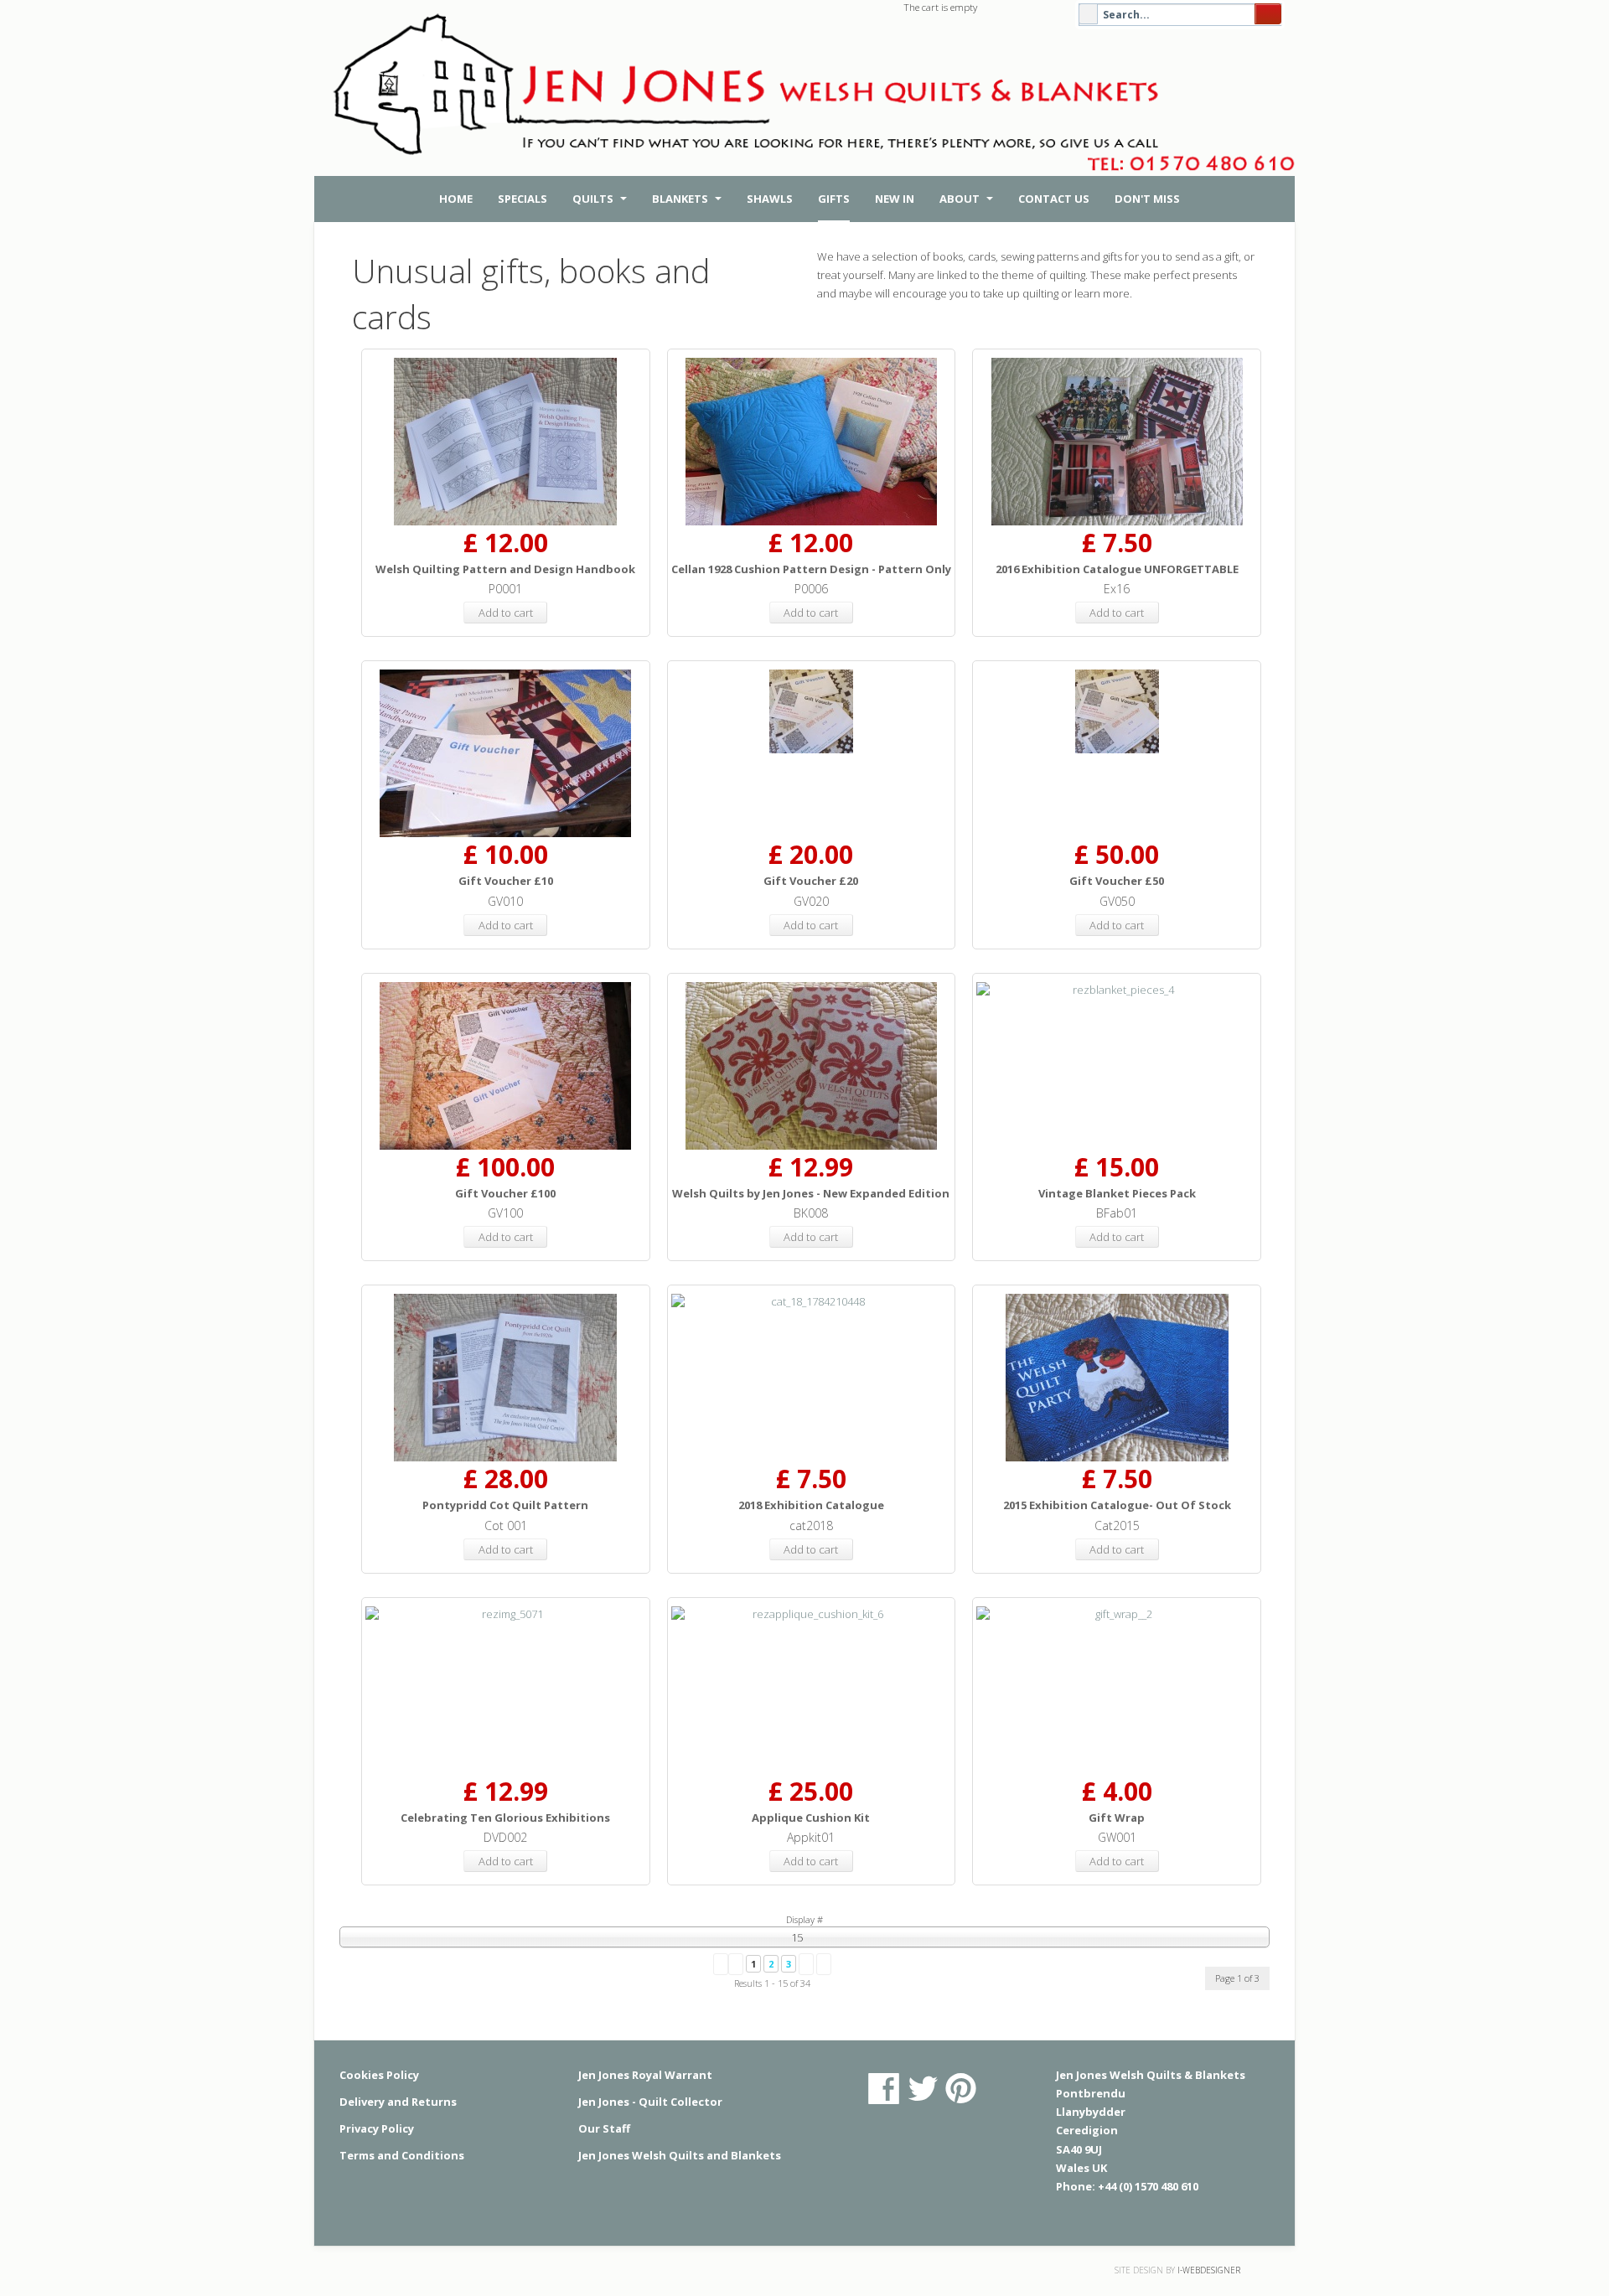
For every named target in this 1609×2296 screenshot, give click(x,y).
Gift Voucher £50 (1117, 881)
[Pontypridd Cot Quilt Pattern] (506, 1378)
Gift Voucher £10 (506, 881)
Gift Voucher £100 (505, 1193)
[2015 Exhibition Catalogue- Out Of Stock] (1117, 1378)
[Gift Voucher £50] (1117, 711)
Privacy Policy (377, 2128)
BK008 (811, 1213)
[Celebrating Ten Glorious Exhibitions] (506, 1614)
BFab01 (1117, 1213)
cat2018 (811, 1525)
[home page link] (809, 101)
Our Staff (604, 2128)
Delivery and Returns (398, 2102)
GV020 (811, 901)
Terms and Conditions (402, 2155)
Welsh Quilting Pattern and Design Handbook (505, 569)
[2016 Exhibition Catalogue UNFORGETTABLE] (1117, 442)
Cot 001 (506, 1525)
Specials (523, 199)
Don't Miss (1147, 199)
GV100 (505, 1213)
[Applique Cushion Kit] (812, 1614)
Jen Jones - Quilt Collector (650, 2102)
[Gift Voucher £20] (812, 711)
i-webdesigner (1209, 2270)
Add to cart (506, 613)
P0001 (505, 589)
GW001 (1117, 1837)
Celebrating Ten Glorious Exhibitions (505, 1818)
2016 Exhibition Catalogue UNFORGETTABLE (1117, 569)
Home (456, 199)
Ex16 (1117, 589)
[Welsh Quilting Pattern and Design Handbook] (506, 442)
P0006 (811, 589)
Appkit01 (811, 1837)
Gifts (834, 199)
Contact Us (1054, 199)
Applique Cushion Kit (811, 1818)
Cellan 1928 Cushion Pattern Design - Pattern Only (811, 569)
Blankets (681, 199)
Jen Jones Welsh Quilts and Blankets (680, 2155)
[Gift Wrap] (1117, 1614)
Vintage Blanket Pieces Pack (1117, 1193)
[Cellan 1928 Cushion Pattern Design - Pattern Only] (812, 442)
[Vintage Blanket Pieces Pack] (1117, 990)
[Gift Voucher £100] (506, 1066)
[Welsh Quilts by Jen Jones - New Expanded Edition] (812, 1066)
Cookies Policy (379, 2075)
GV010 (505, 901)
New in (895, 199)
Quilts (594, 199)
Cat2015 (1117, 1525)
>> (824, 1964)
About (961, 199)
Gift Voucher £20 (811, 881)
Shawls (770, 199)
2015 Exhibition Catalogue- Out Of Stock (1117, 1505)
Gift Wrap (1117, 1818)
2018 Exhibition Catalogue (811, 1505)
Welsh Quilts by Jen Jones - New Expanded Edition (811, 1193)
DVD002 (505, 1837)
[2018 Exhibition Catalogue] (812, 1302)
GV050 (1117, 901)
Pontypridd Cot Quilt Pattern (505, 1505)
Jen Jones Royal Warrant (645, 2075)
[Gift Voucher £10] (506, 753)
